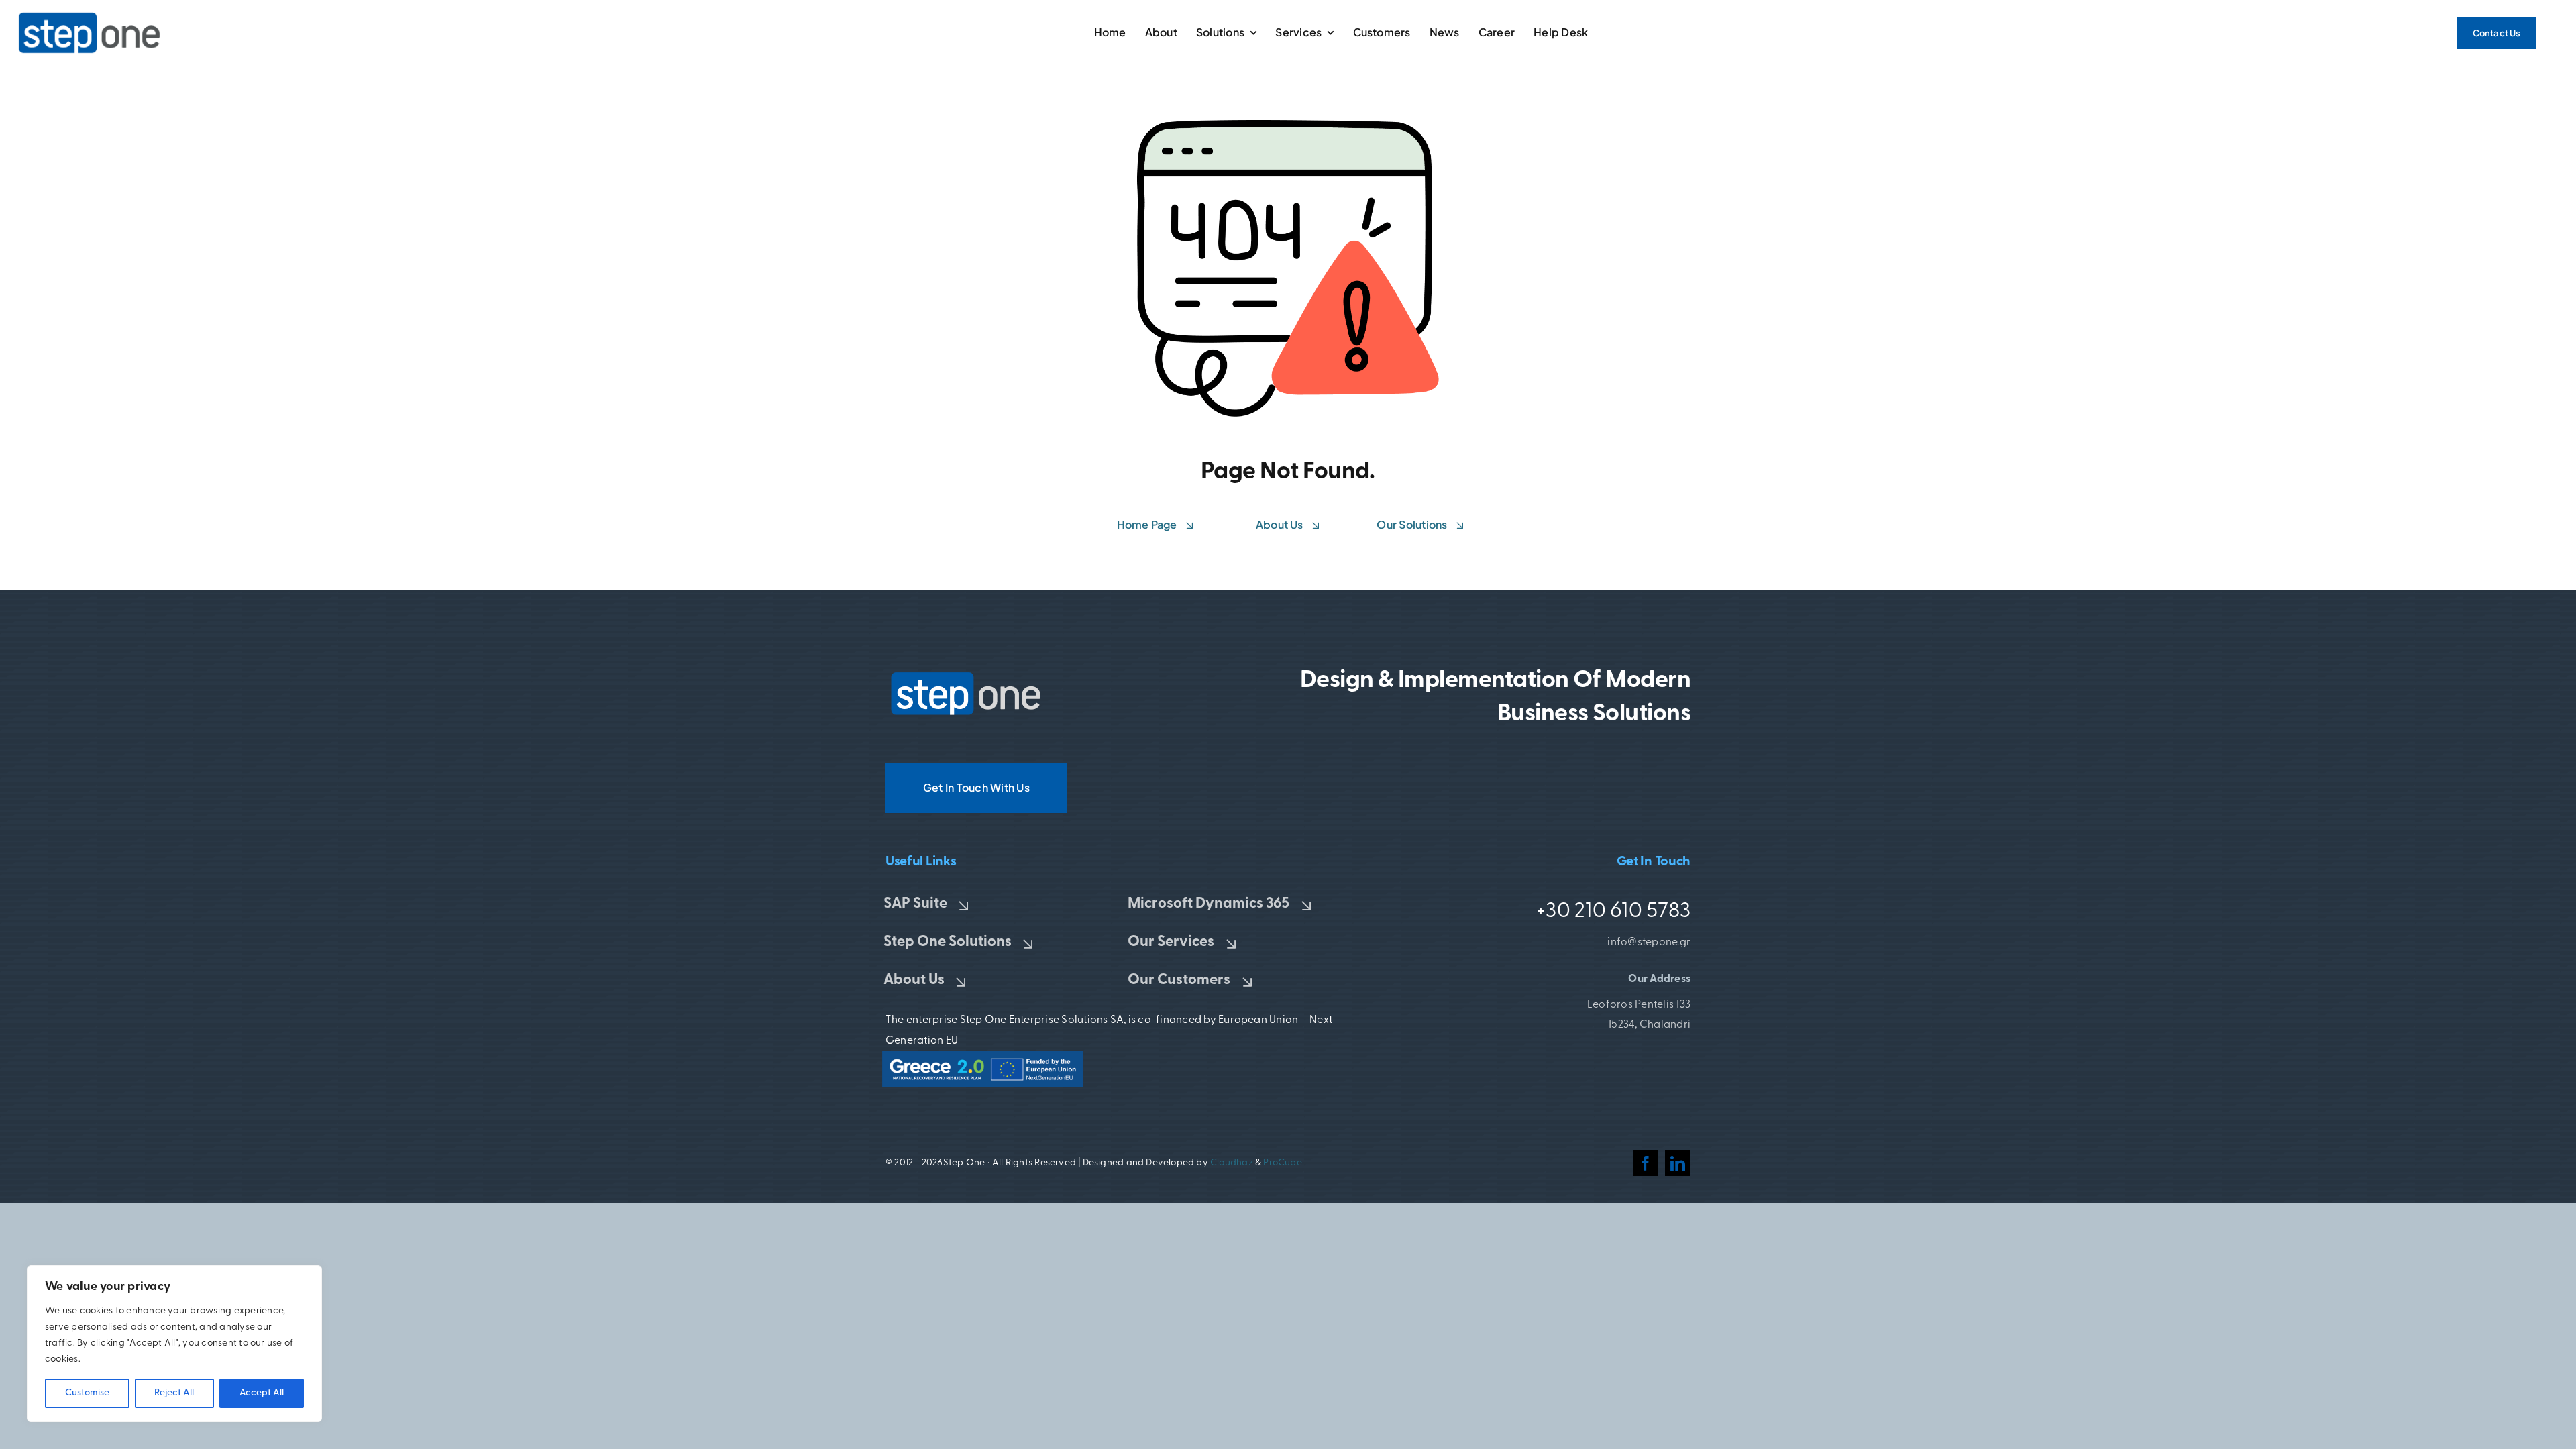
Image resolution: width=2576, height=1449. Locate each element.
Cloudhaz (1232, 1163)
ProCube (1282, 1163)
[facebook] (1646, 1163)
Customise (87, 1393)
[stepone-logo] (966, 676)
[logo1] (90, 16)
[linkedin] (1678, 1163)
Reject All (174, 1393)
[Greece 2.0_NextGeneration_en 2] (983, 1057)
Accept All (262, 1393)
